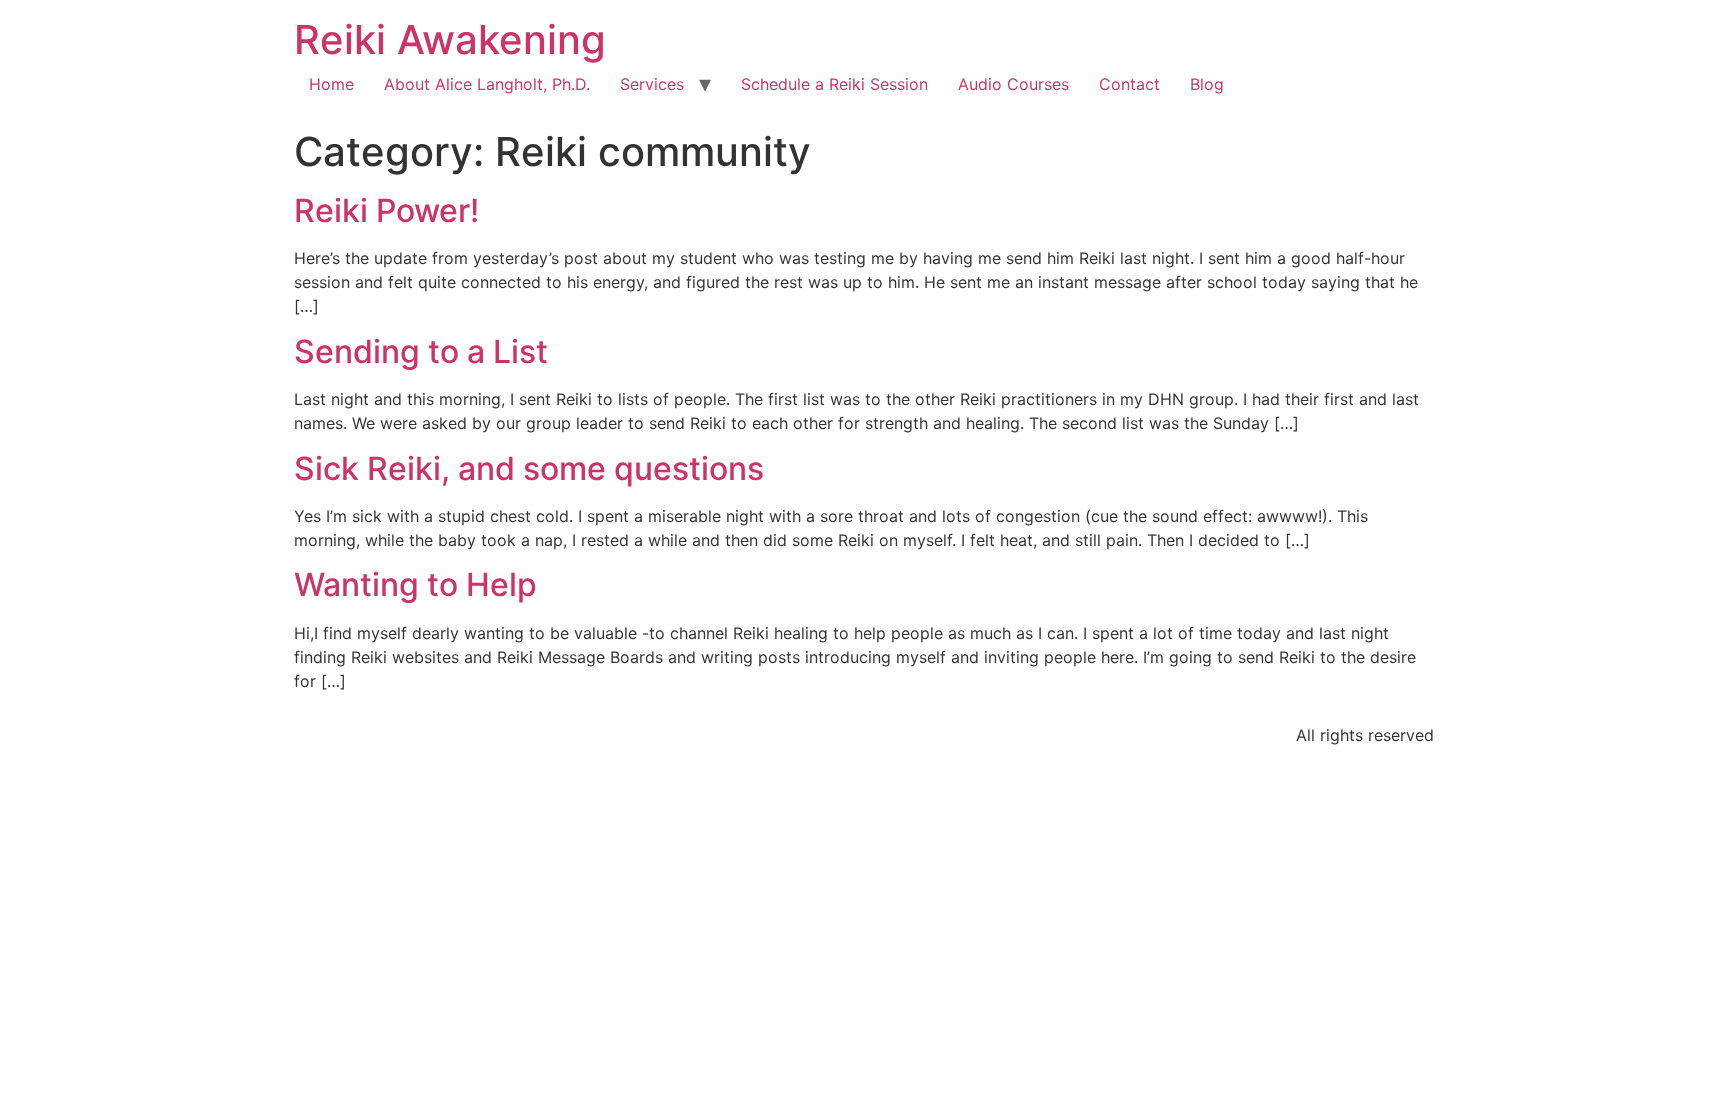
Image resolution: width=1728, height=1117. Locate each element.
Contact (1129, 84)
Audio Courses (1013, 84)
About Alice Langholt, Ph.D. (487, 84)
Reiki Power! (386, 210)
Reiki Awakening (450, 39)
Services (652, 84)
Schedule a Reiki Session (834, 84)
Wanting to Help (415, 584)
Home (331, 84)
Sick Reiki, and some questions (529, 468)
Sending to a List (421, 351)
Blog (1207, 84)
